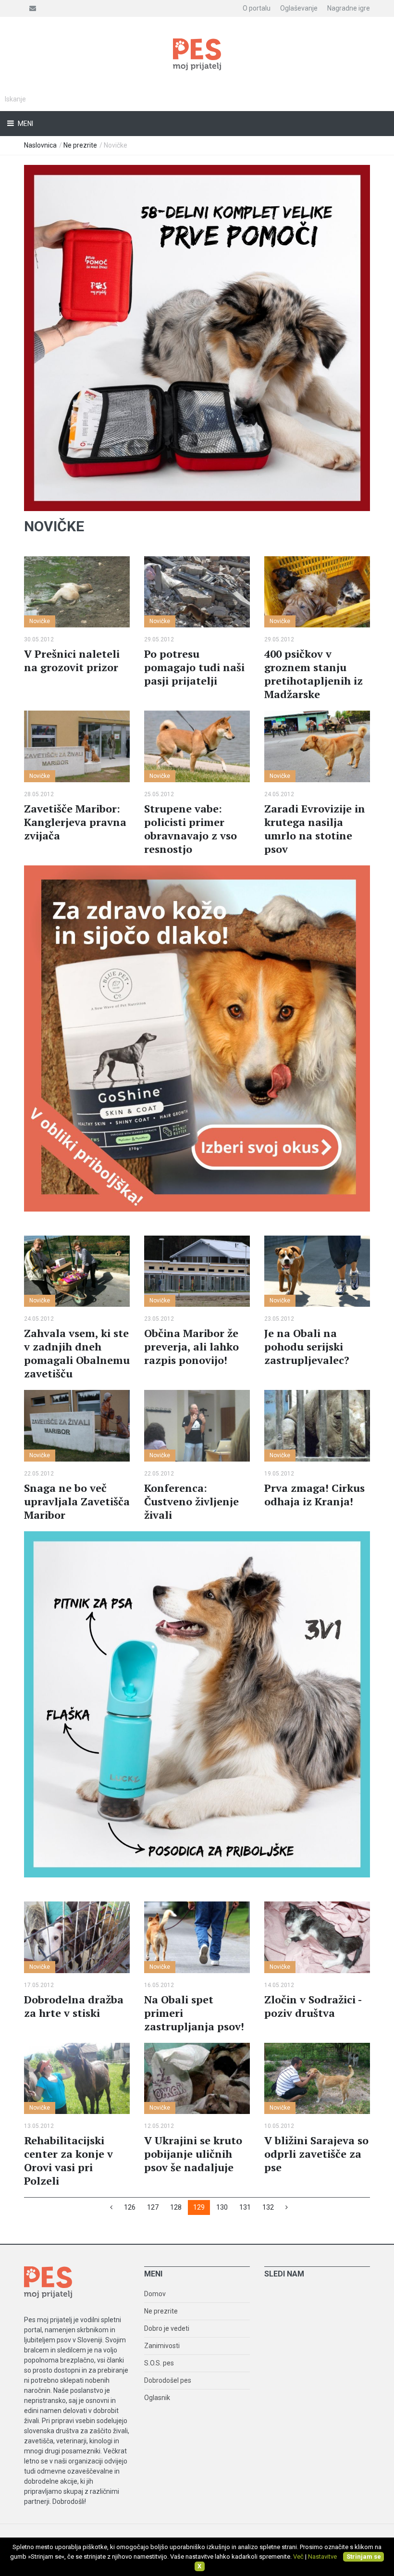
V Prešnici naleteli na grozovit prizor (72, 660)
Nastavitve (322, 2557)
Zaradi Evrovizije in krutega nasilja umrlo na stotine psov (315, 829)
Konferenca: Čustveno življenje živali (191, 1501)
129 (199, 2207)
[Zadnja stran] (287, 2207)
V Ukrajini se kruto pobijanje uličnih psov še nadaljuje (193, 2154)
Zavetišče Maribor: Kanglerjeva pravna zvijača (75, 822)
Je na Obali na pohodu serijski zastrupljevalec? (307, 1346)
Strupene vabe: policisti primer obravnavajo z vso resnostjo (191, 829)
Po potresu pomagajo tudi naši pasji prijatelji (194, 667)
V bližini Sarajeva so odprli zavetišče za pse (316, 2154)
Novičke (40, 621)
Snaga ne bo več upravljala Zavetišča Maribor (77, 1501)
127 (153, 2207)
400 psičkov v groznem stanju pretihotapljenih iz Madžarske (314, 674)
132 (268, 2207)
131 (245, 2207)
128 (176, 2207)
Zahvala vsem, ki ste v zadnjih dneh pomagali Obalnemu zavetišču (77, 1353)
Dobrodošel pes (168, 2380)
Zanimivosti (162, 2346)
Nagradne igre (349, 8)
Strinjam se (364, 2557)
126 (130, 2207)
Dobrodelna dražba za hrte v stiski (74, 2006)
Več (298, 2557)
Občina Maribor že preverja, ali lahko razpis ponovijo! (191, 1346)
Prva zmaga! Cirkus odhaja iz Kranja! (314, 1494)
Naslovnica (40, 145)
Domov (155, 2294)
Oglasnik (157, 2398)
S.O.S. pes (159, 2363)
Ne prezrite (80, 145)
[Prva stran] (111, 2207)
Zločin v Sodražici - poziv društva (313, 2006)
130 (222, 2207)
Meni (25, 124)
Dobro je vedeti (167, 2328)
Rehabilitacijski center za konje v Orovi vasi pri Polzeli (68, 2160)
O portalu (257, 8)
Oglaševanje (299, 8)
